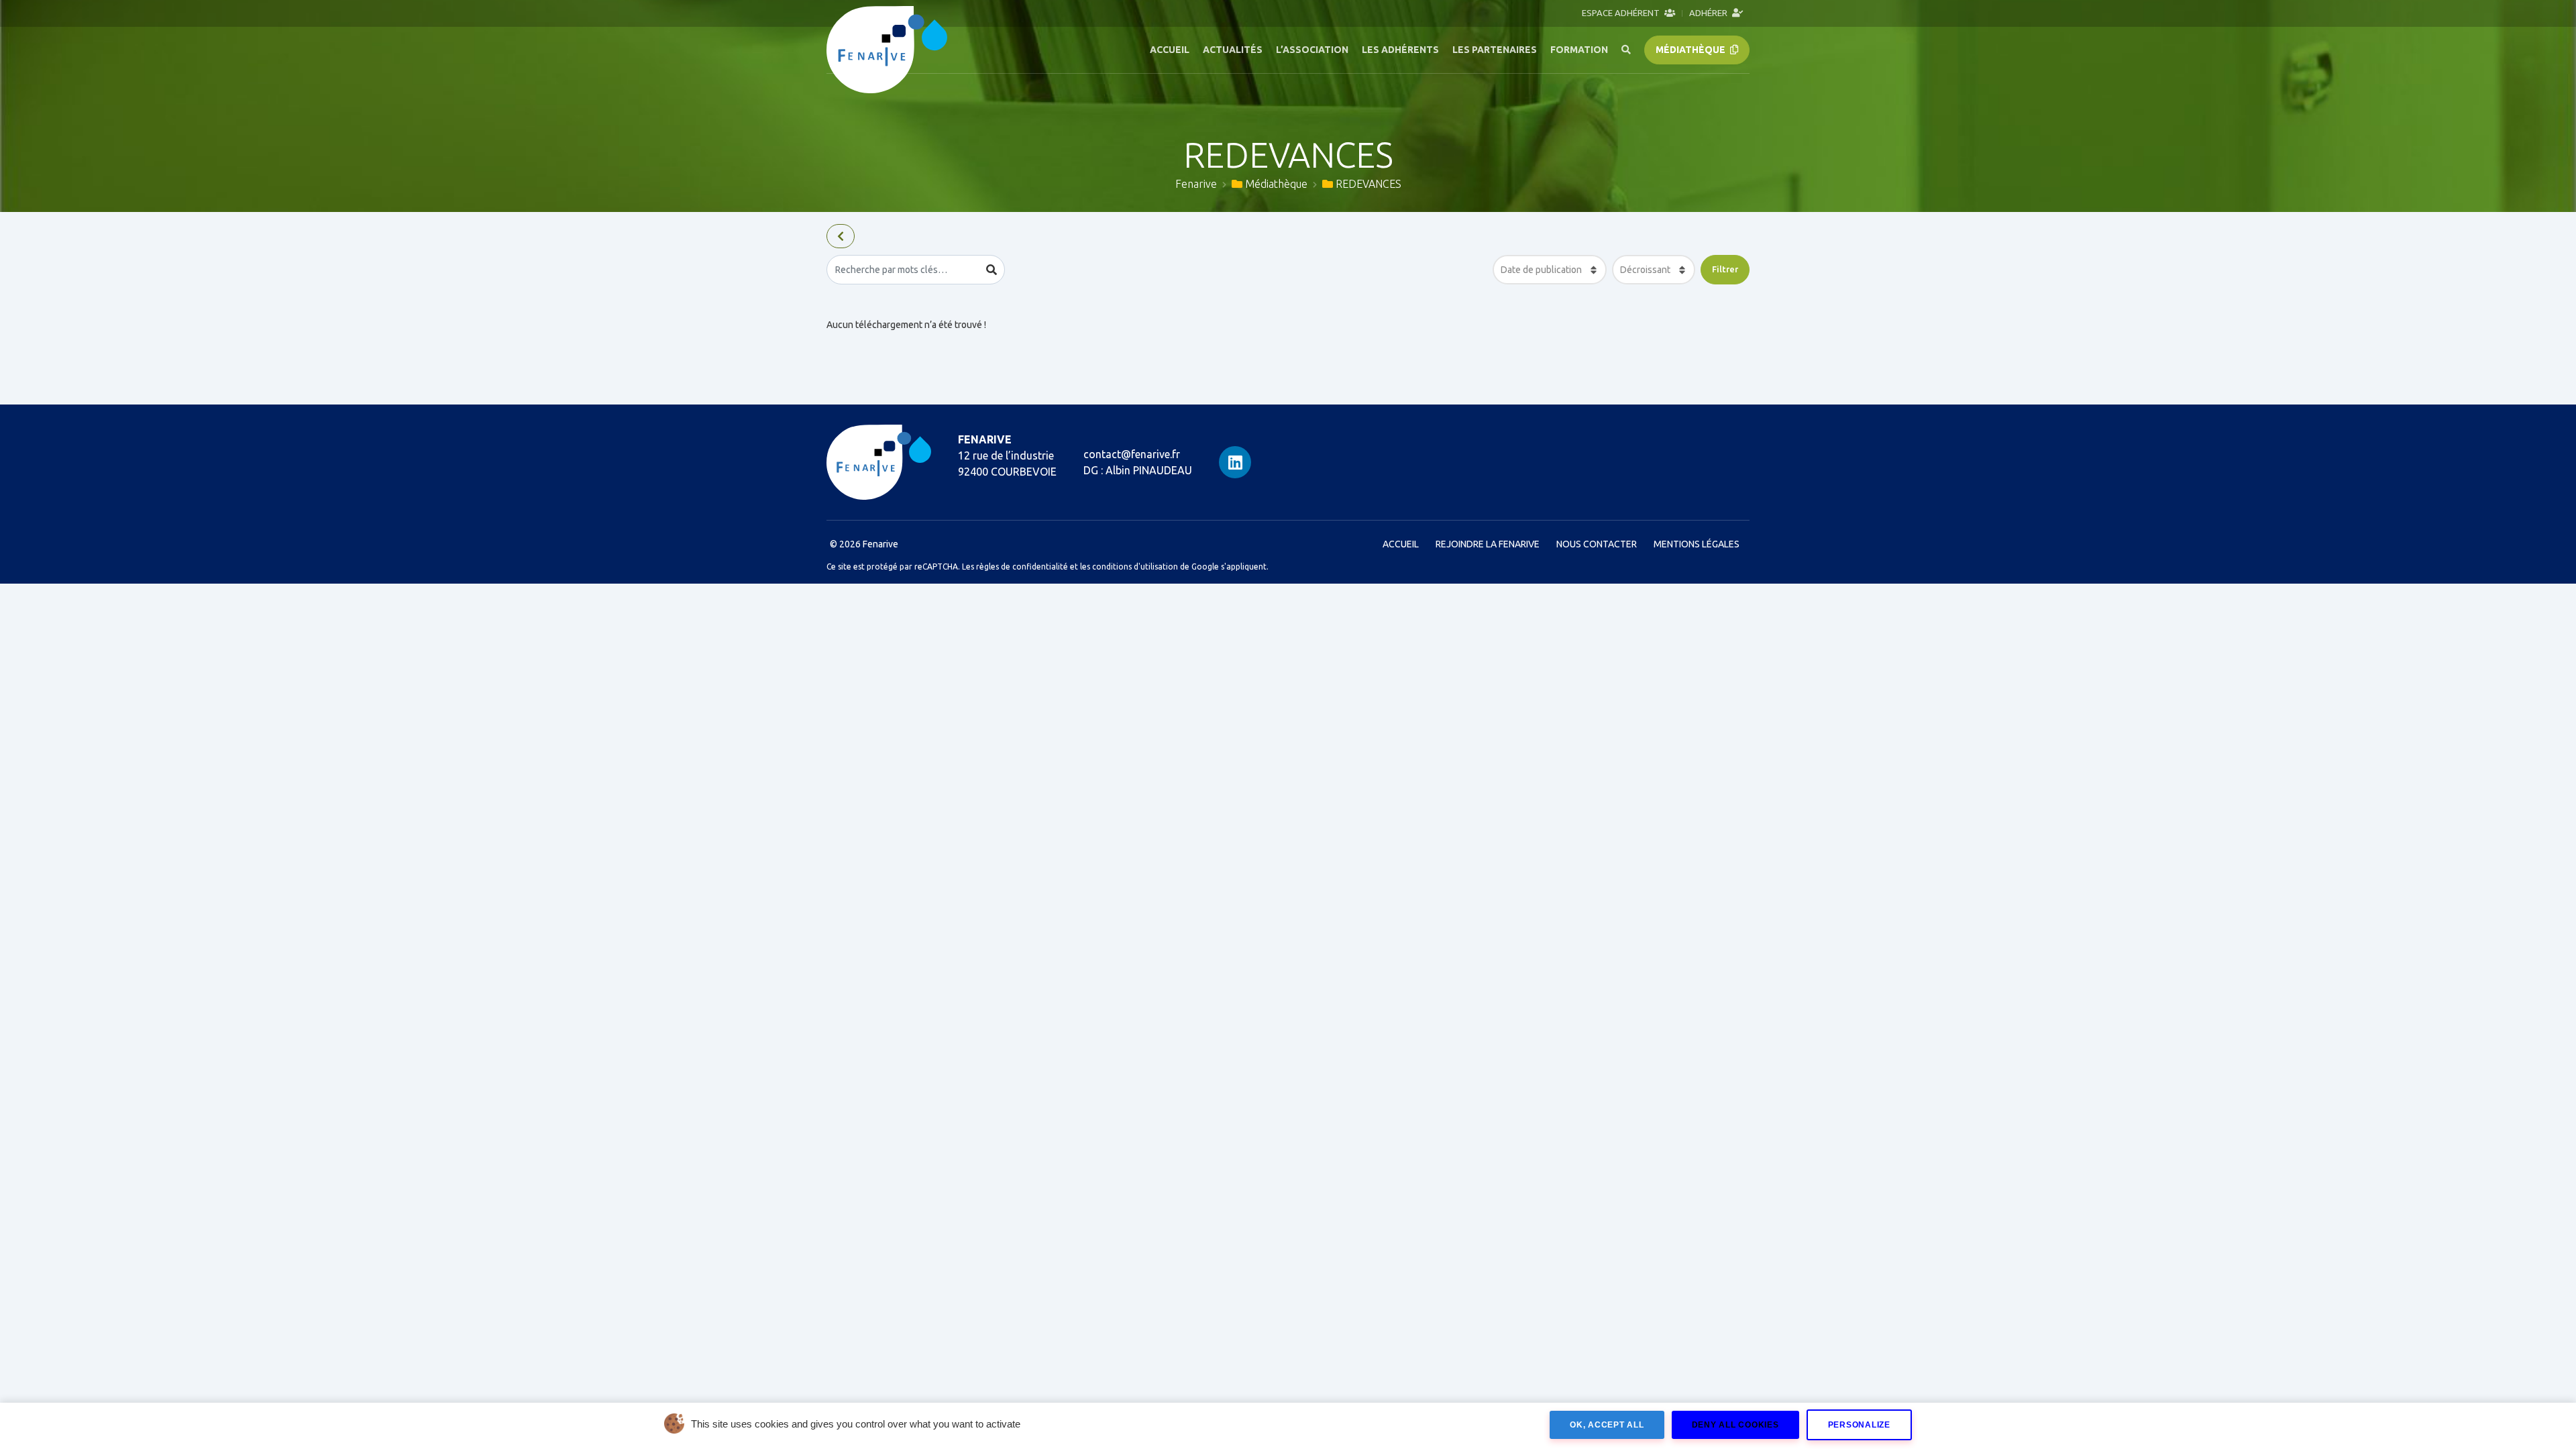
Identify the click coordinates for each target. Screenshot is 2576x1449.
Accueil (1170, 50)
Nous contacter (1597, 544)
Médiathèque (1692, 50)
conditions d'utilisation (1135, 567)
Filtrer (1725, 269)
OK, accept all (1607, 1425)
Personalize (1859, 1425)
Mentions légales (1697, 544)
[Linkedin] (1235, 462)
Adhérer (1709, 13)
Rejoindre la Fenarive (1488, 544)
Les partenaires (1495, 50)
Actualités (1233, 50)
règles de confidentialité (1022, 567)
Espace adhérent (1622, 13)
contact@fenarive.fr (1132, 454)
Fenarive (1196, 184)
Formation (1579, 50)
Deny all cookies (1735, 1425)
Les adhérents (1400, 50)
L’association (1312, 50)
